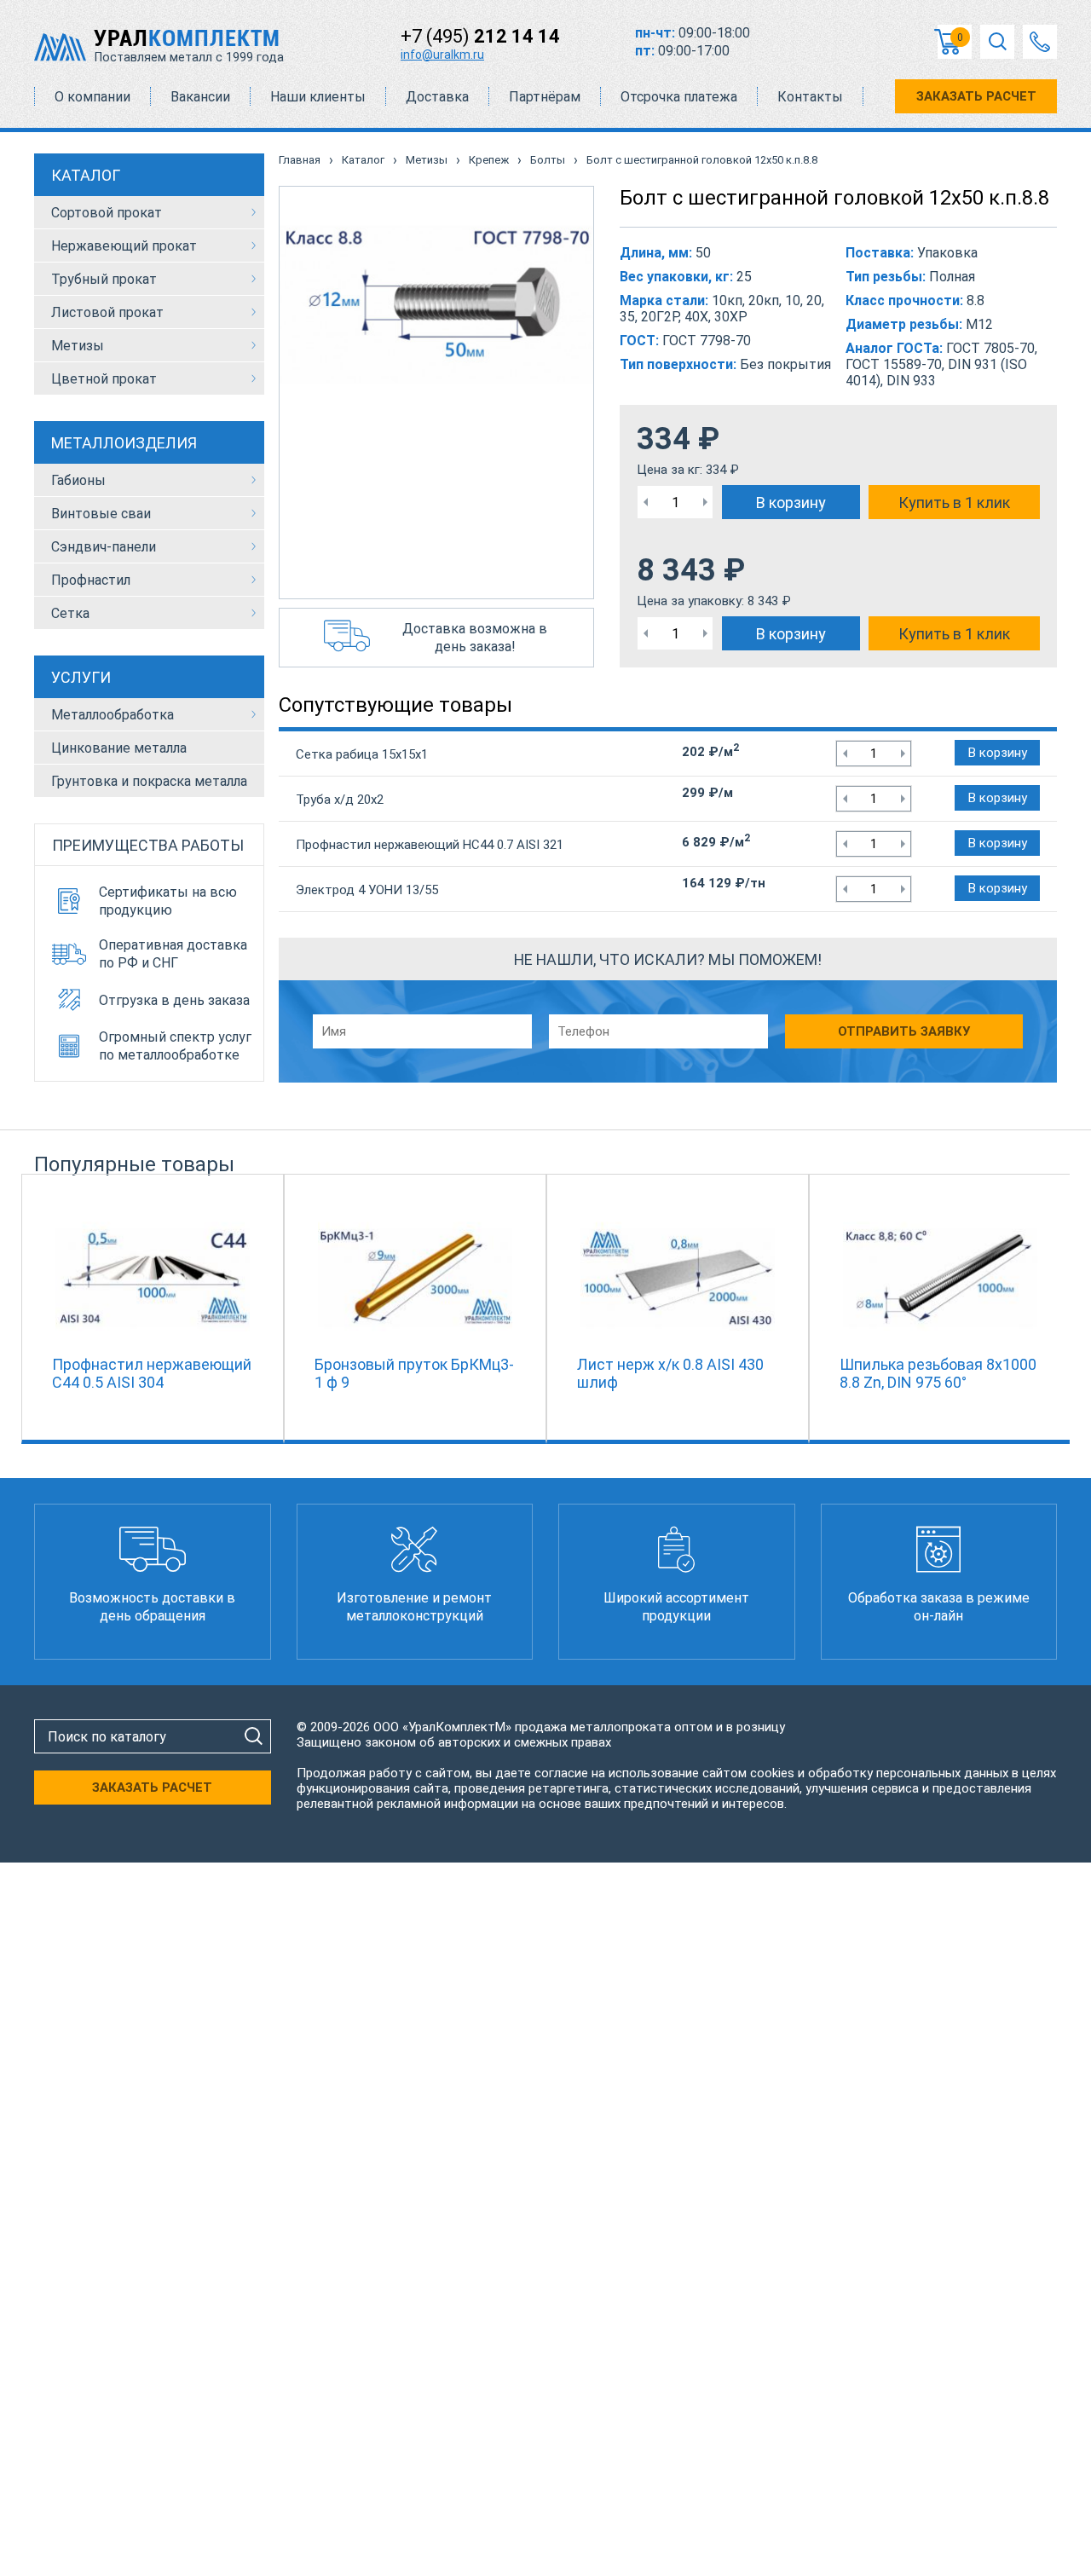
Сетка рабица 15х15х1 (362, 754)
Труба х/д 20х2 (340, 800)
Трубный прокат (104, 279)
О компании (92, 97)
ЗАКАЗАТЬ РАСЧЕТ (976, 96)
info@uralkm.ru (442, 55)
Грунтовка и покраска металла (149, 781)
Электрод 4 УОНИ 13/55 (367, 890)
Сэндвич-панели (104, 547)
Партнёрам (545, 97)
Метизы (78, 346)
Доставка (437, 97)
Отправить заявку (904, 1031)
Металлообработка (113, 715)
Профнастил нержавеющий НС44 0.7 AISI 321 (430, 845)
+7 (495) (480, 36)
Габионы (78, 480)
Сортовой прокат (107, 213)
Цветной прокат (104, 379)
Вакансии (200, 97)
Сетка (70, 613)
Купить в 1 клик (954, 502)
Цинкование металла (119, 748)
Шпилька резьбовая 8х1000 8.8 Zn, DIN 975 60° (938, 1373)
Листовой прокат (107, 312)
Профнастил (91, 580)
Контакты (810, 97)
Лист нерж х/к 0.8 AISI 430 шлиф (670, 1373)
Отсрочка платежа (679, 97)
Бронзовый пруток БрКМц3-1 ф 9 (414, 1373)
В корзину (791, 502)
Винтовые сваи (101, 514)
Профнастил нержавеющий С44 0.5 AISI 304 (152, 1373)
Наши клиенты (318, 97)
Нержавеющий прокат (124, 246)
